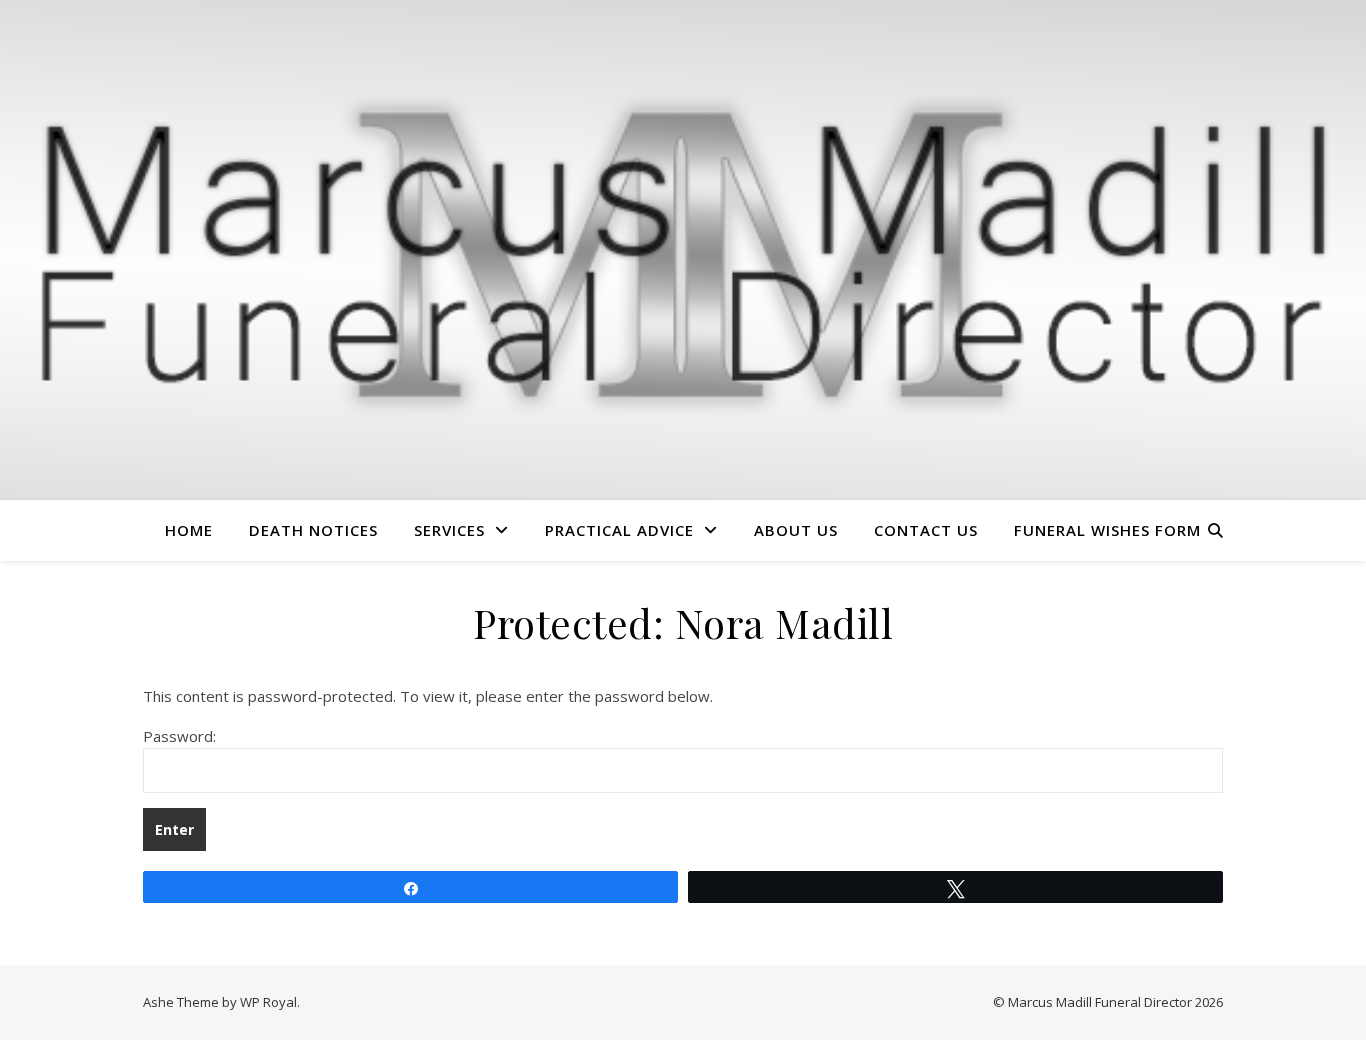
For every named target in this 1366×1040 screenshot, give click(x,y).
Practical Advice (619, 530)
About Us (796, 530)
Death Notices (313, 530)
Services (449, 530)
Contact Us (926, 530)
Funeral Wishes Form (1107, 530)
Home (189, 530)
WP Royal (268, 1002)
